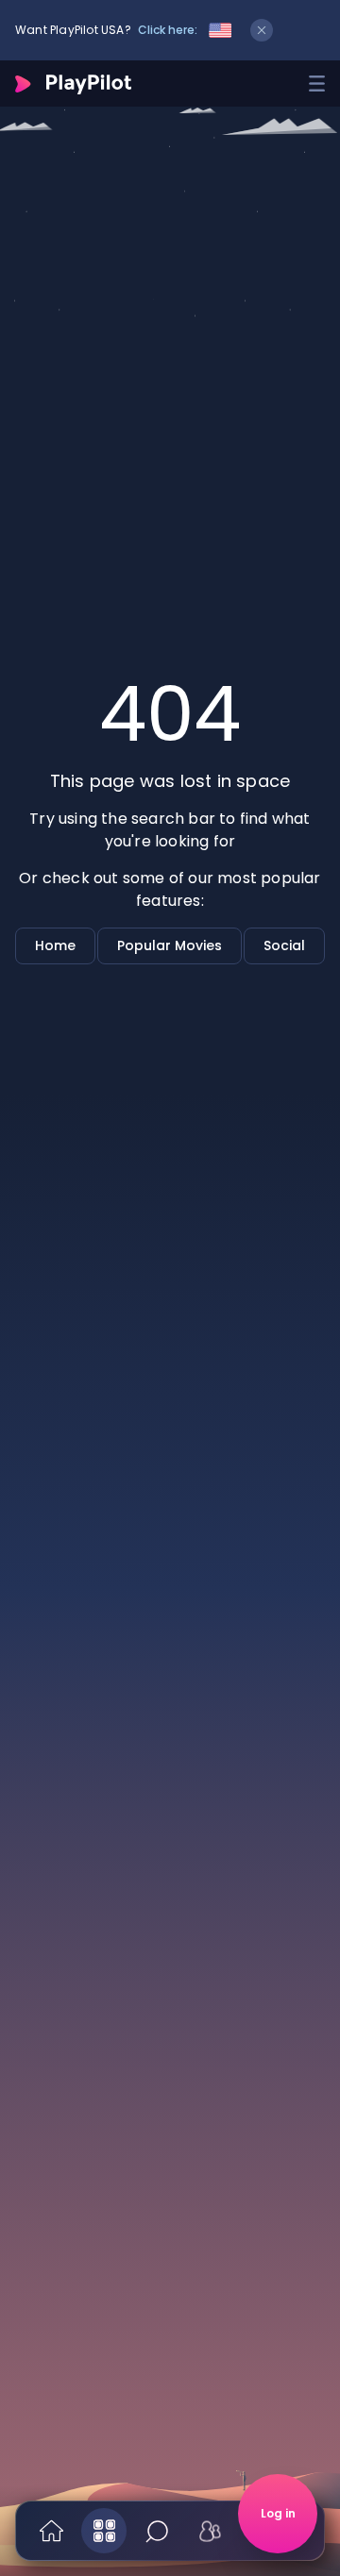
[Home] (51, 2531)
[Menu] (317, 84)
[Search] (157, 2531)
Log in (278, 2513)
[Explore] (104, 2531)
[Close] (262, 30)
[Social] (210, 2531)
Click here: (168, 30)
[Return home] (73, 84)
